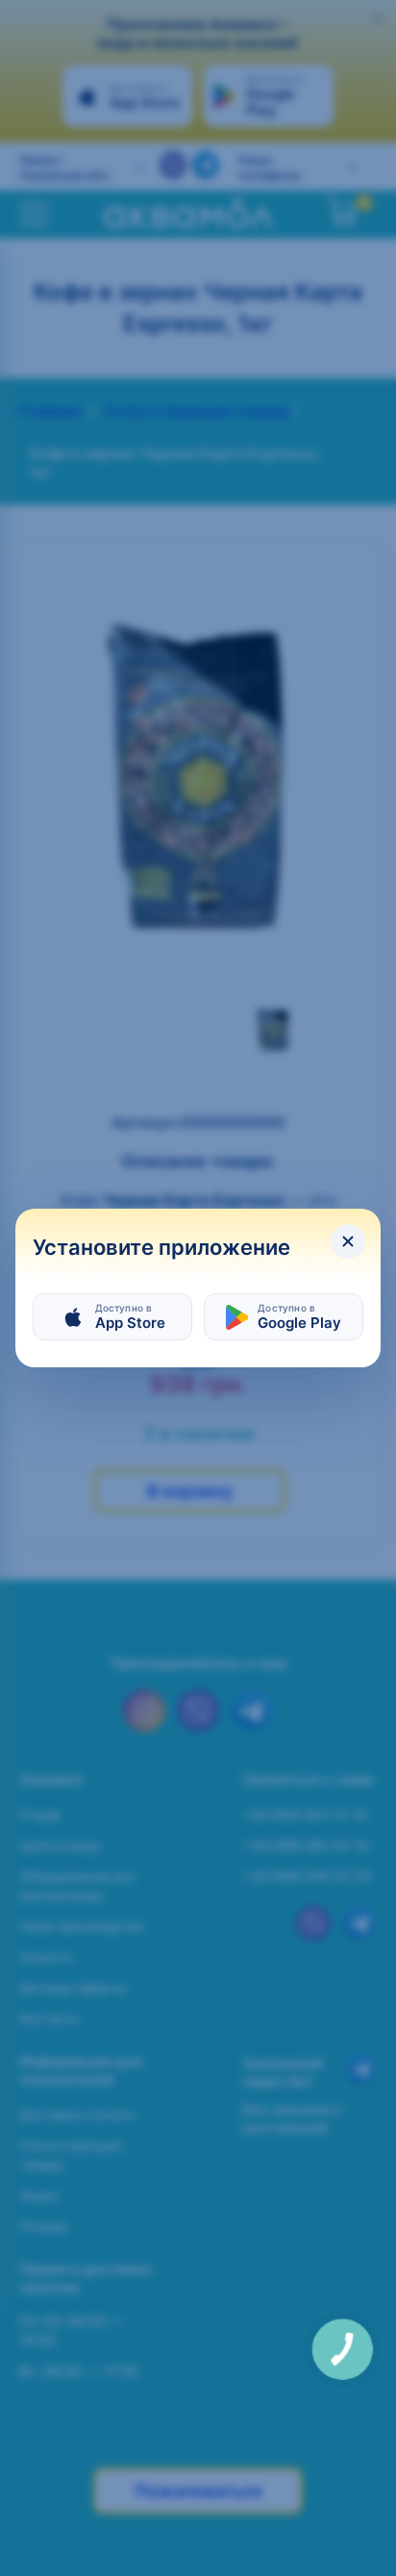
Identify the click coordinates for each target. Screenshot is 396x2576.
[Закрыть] (348, 1241)
